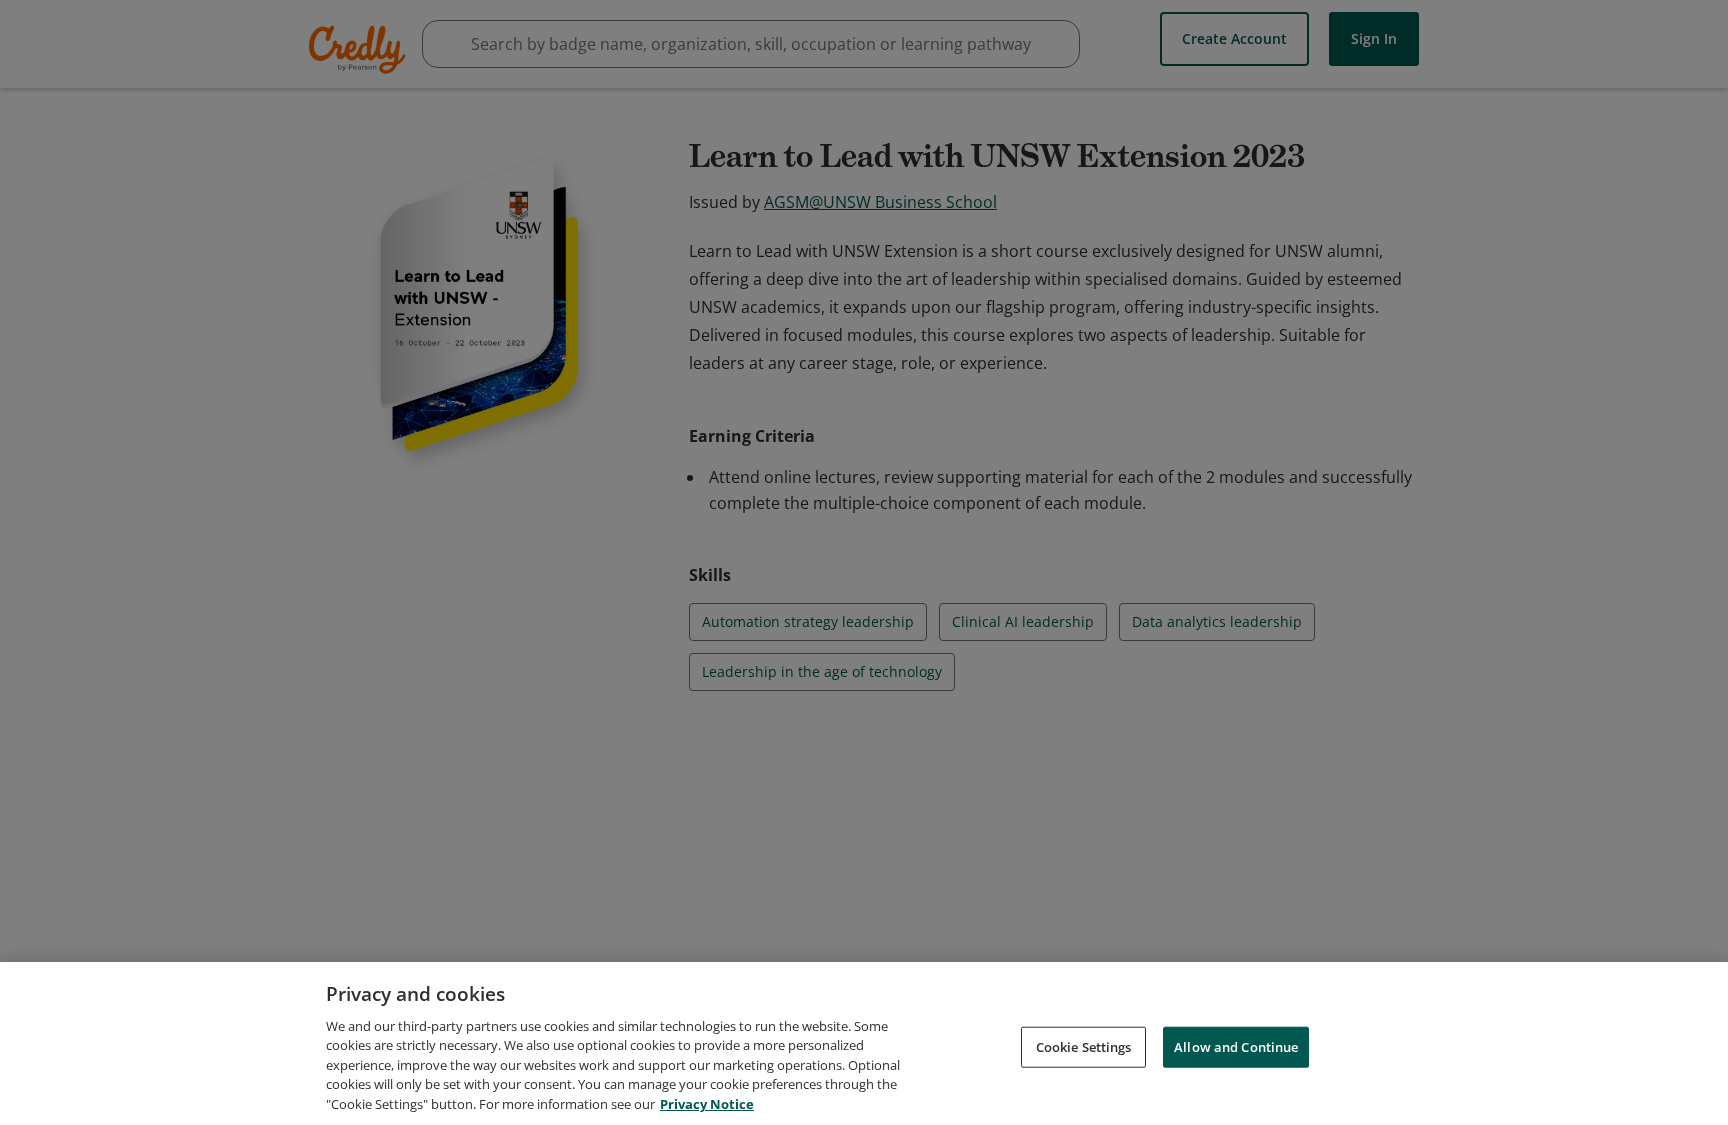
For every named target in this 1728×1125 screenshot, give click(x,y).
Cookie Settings (1084, 1046)
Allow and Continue (1236, 1046)
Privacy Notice (707, 1104)
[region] (864, 1043)
